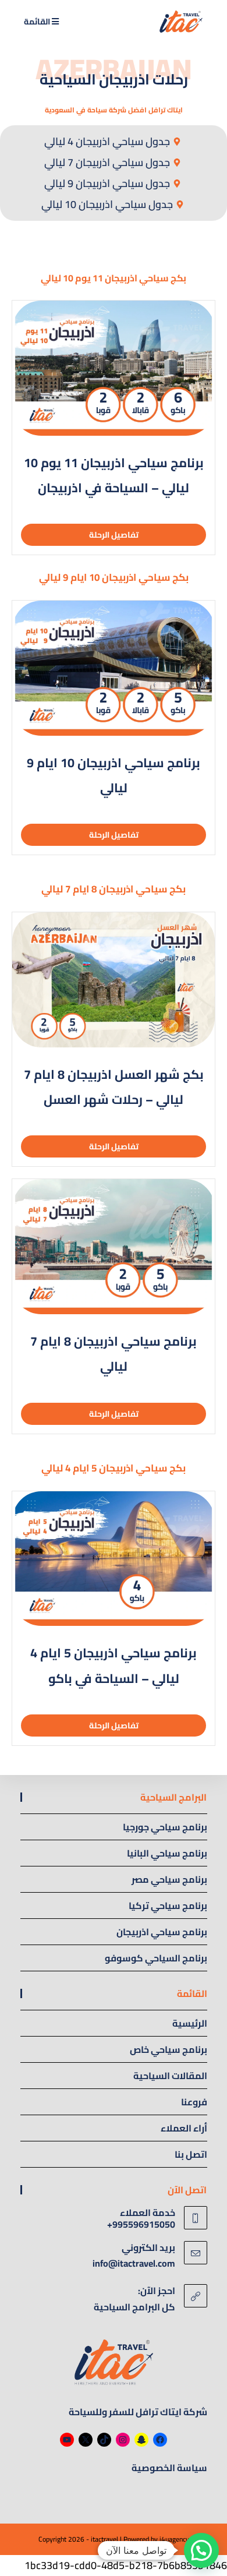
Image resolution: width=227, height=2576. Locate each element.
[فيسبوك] (160, 2440)
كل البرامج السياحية (134, 2307)
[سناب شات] (141, 2440)
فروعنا (194, 2102)
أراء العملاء (184, 2128)
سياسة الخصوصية (169, 2468)
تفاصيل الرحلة (114, 535)
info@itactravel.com (134, 2263)
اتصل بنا (191, 2154)
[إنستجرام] (123, 2440)
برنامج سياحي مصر (169, 1879)
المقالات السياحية (170, 2076)
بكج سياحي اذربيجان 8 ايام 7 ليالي (114, 889)
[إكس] (86, 2440)
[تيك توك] (104, 2440)
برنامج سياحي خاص (169, 2049)
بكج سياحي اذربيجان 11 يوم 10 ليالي (114, 278)
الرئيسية (190, 2023)
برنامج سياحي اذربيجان (162, 1932)
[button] (201, 2550)
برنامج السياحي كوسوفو (156, 1958)
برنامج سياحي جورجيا (165, 1827)
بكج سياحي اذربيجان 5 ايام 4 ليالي (114, 1468)
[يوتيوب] (67, 2440)
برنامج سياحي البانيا (167, 1853)
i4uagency (174, 2539)
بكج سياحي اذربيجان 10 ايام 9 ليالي (114, 577)
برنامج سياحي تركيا (168, 1905)
